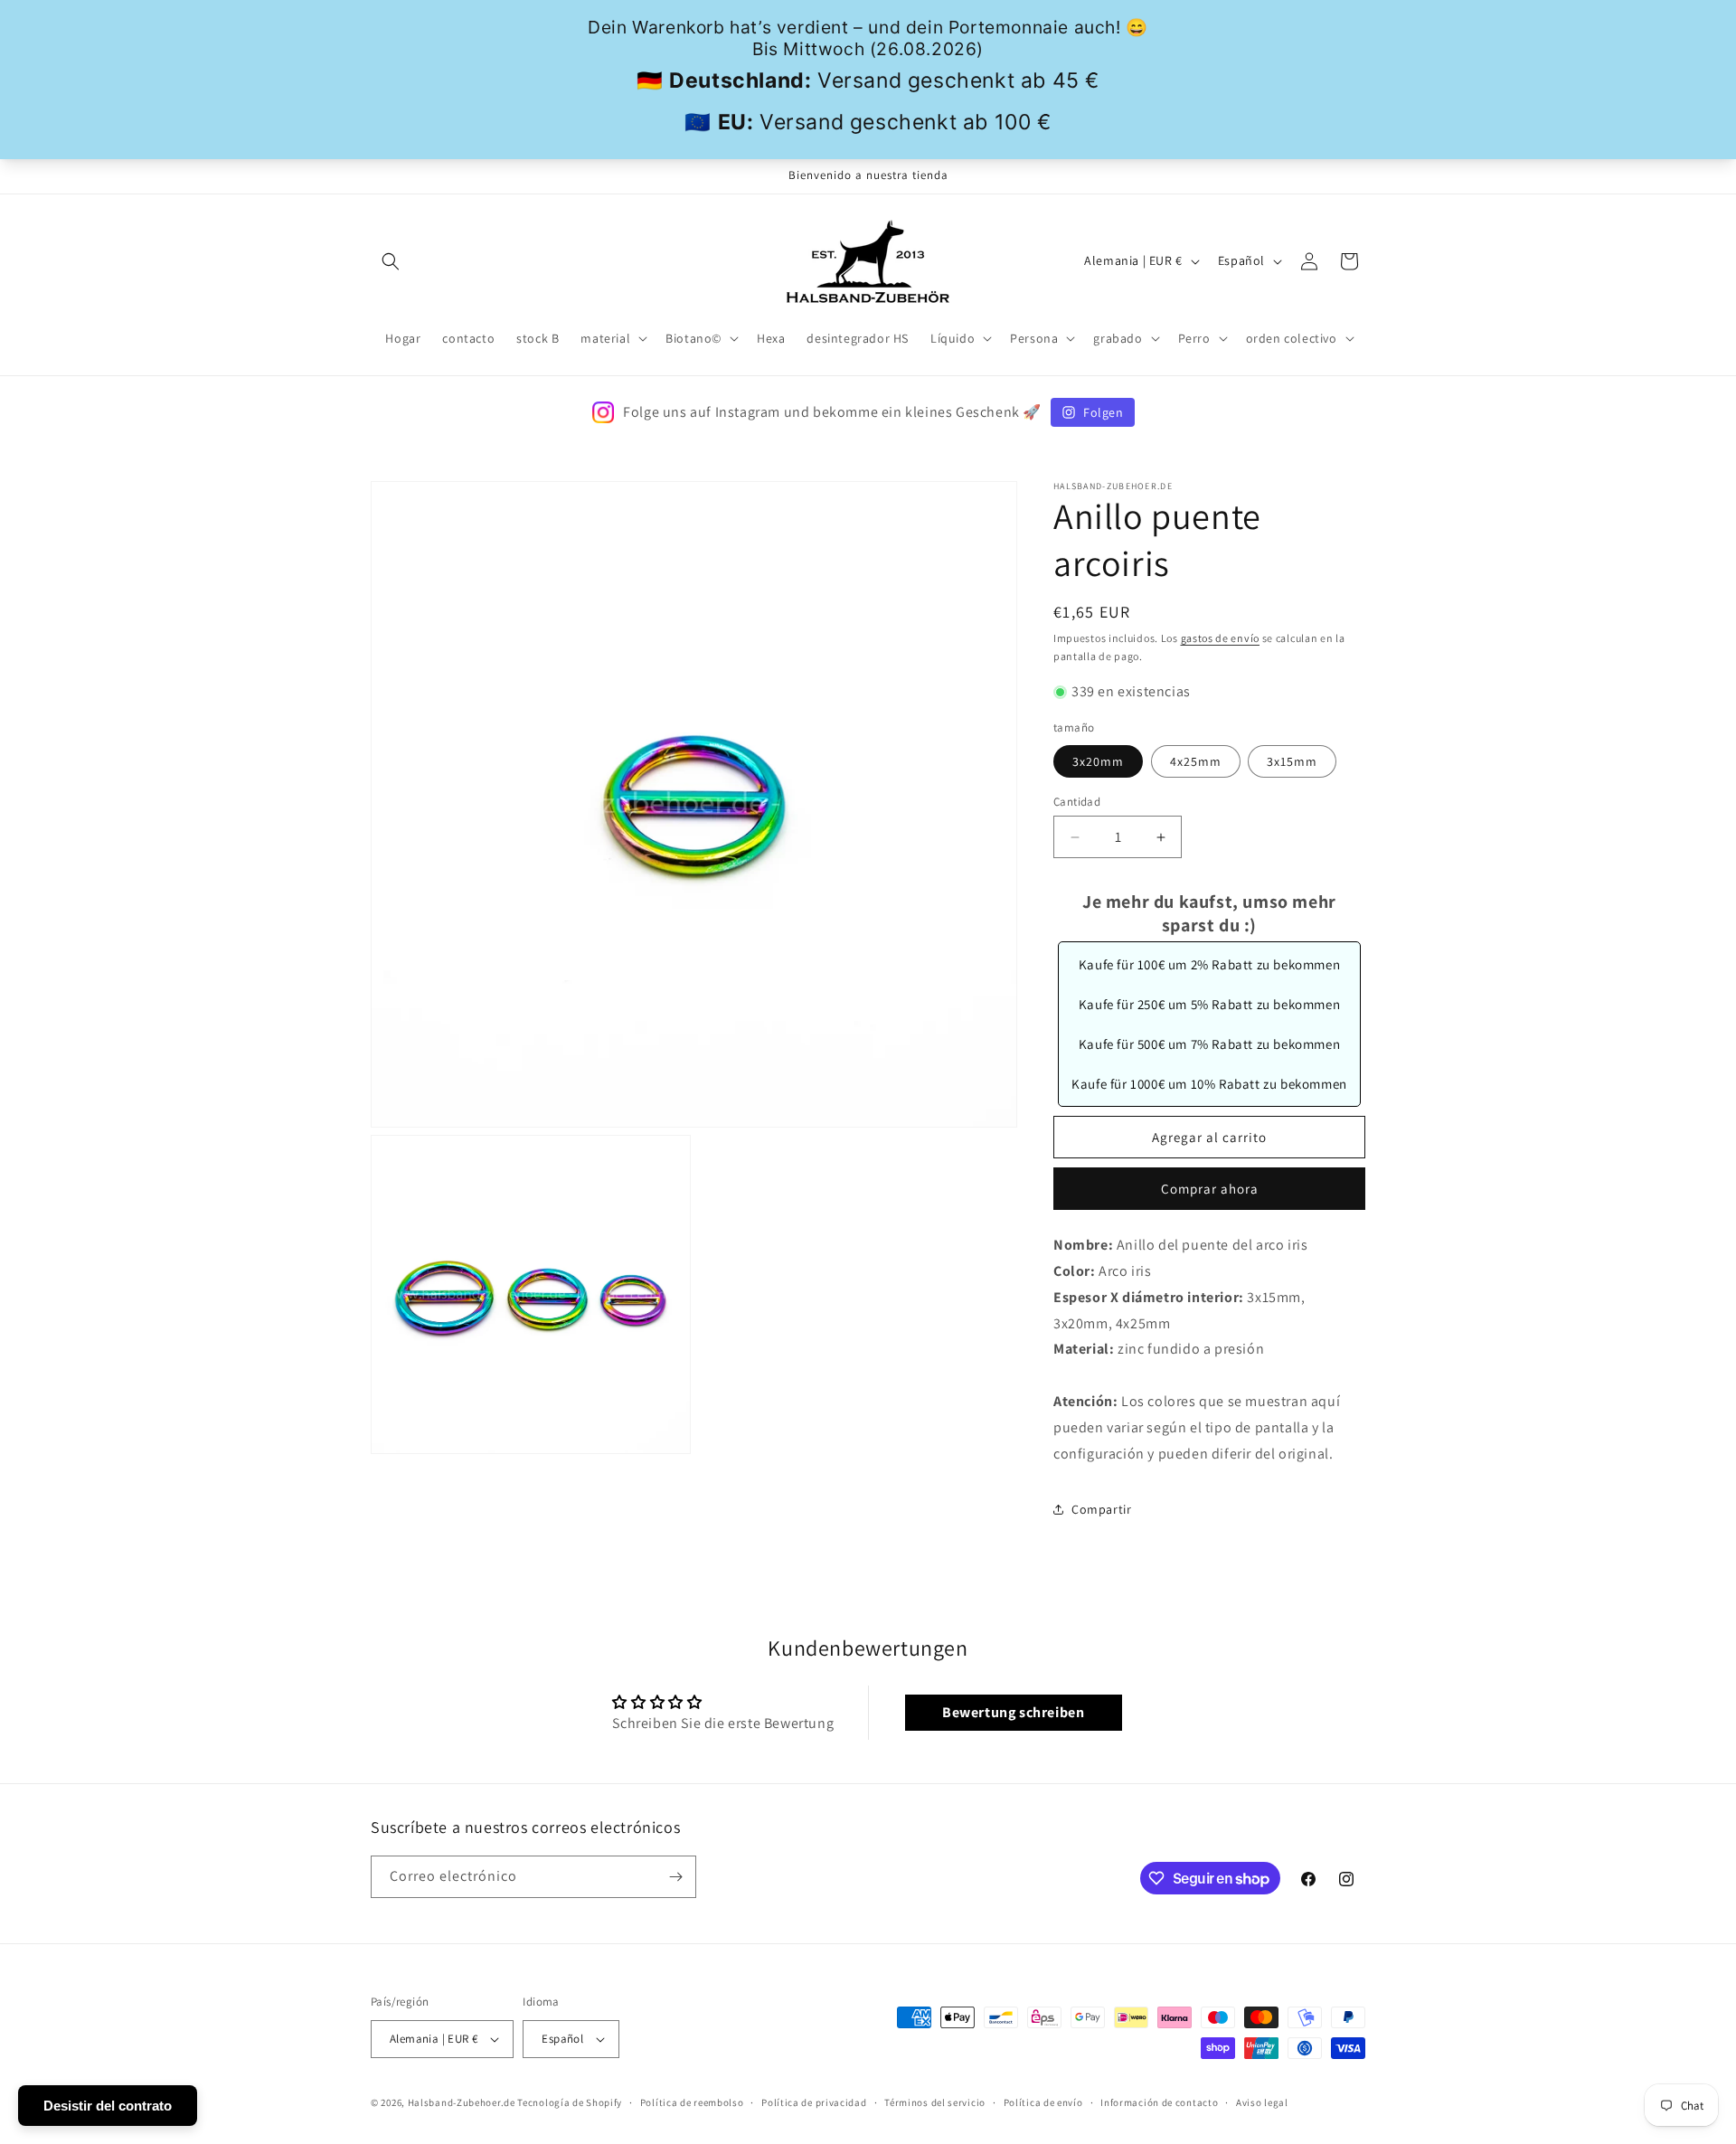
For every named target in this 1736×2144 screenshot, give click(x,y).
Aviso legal (1262, 2102)
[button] (391, 261)
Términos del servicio (935, 2102)
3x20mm (1098, 761)
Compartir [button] (1101, 1509)
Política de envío (1043, 2102)
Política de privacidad (814, 2102)
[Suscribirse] (675, 1877)
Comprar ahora (1210, 1189)
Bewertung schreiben (1013, 1712)
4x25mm (1196, 761)
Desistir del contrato (108, 2106)
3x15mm (1292, 761)
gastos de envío (1221, 638)
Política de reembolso (692, 2102)
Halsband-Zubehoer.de (462, 2102)
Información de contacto (1159, 2102)
